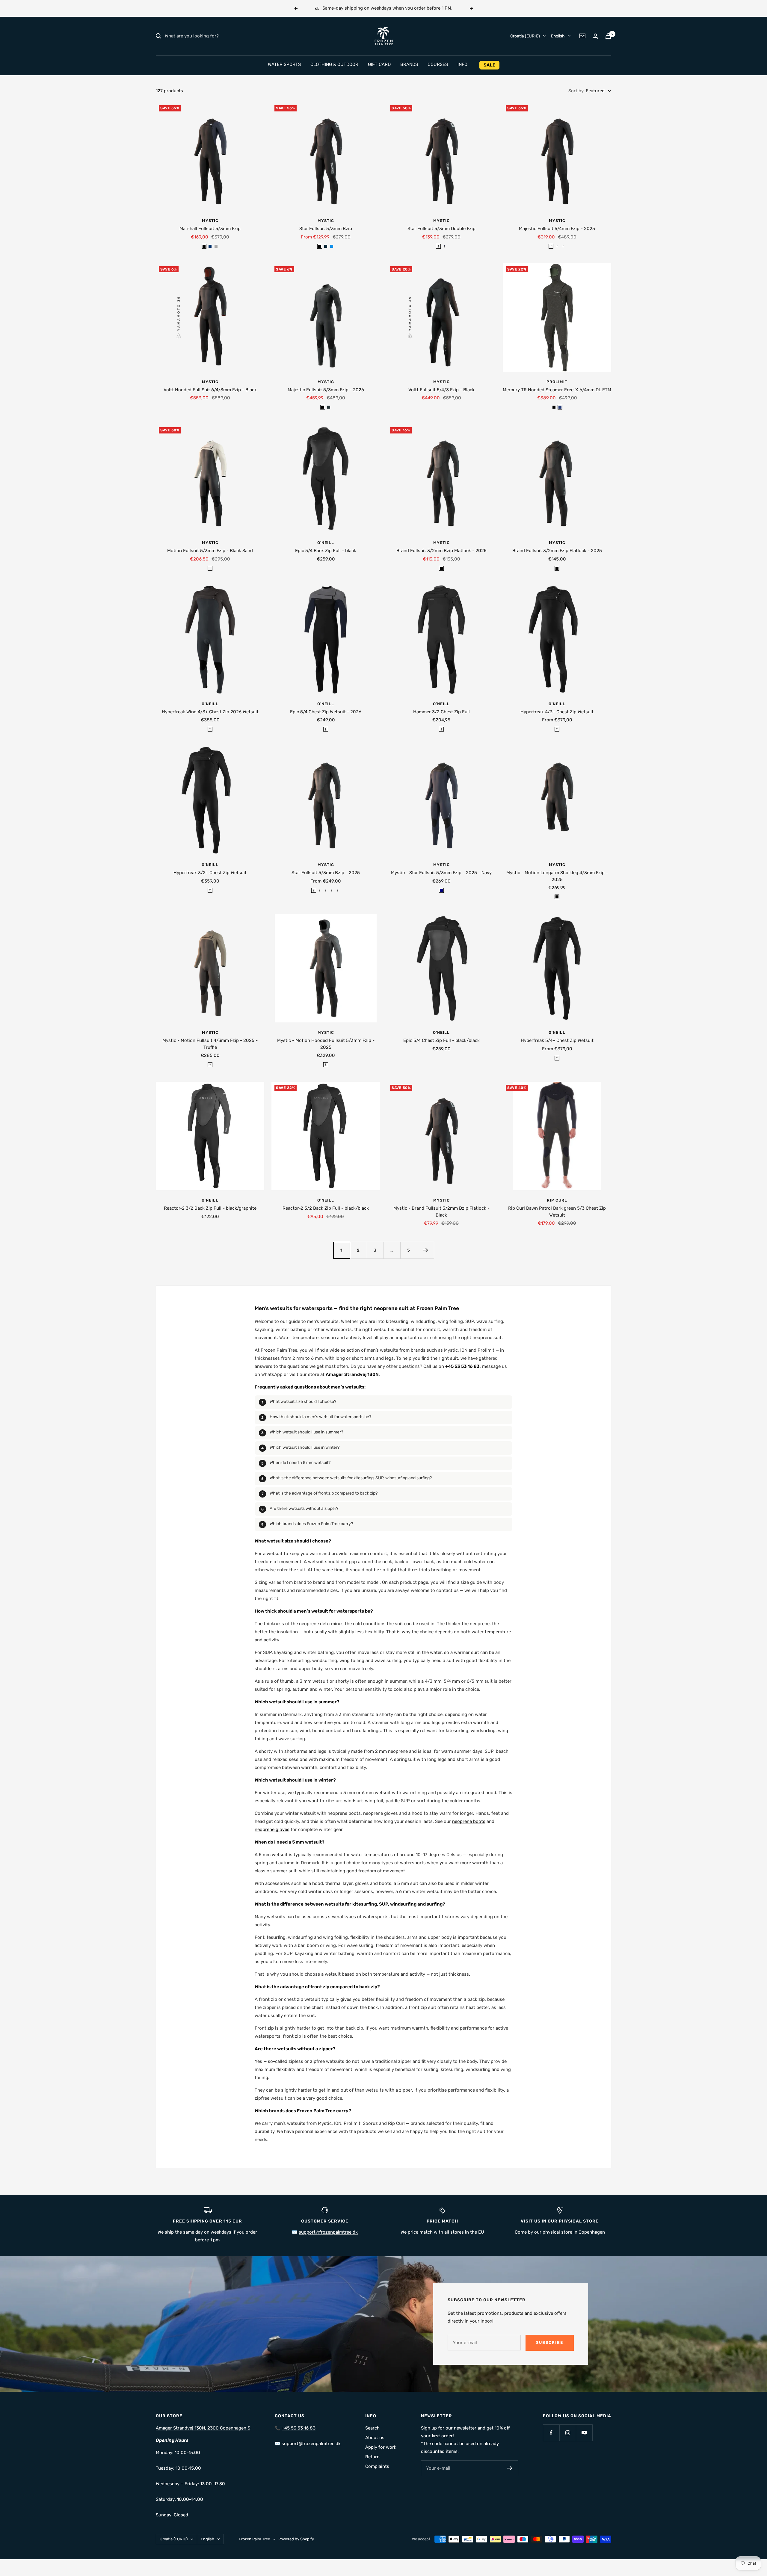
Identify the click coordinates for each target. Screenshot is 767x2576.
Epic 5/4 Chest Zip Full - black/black (441, 1040)
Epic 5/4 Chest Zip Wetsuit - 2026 (326, 712)
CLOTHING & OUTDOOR (334, 64)
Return (372, 2457)
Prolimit (557, 382)
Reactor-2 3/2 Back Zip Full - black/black (326, 1208)
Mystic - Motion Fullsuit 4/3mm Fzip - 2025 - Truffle (210, 1044)
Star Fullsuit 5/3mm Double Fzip (441, 229)
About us (375, 2438)
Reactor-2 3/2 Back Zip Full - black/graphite (210, 1208)
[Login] (595, 36)
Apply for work (381, 2447)
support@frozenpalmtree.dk (311, 2444)
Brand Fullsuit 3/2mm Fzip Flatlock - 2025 (557, 551)
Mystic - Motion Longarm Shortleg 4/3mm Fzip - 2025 (557, 876)
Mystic (210, 221)
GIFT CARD (379, 64)
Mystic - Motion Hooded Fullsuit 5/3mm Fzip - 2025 (326, 1044)
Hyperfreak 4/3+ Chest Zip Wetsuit (557, 712)
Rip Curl (557, 1200)
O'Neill (326, 543)
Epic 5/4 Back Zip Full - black (326, 551)
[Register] (510, 2468)
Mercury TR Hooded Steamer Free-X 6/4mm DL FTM (557, 390)
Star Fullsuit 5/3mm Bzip (326, 229)
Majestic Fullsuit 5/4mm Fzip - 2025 (557, 229)
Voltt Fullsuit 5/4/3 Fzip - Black (441, 390)
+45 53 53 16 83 (299, 2428)
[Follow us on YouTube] (584, 2433)
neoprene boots (469, 1821)
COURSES (438, 64)
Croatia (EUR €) (525, 36)
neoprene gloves (272, 1829)
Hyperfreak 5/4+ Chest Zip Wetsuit (557, 1040)
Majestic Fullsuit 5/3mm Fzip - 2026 (326, 390)
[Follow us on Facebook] (551, 2433)
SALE (489, 65)
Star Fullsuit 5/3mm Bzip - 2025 (326, 873)
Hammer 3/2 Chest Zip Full (441, 712)
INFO (462, 64)
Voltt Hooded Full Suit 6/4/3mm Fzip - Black (210, 390)
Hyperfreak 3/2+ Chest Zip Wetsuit (210, 873)
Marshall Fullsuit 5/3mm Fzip (210, 229)
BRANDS (409, 64)
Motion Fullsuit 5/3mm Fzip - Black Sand (210, 551)
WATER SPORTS (284, 64)
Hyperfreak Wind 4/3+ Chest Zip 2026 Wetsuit (210, 712)
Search (372, 2428)
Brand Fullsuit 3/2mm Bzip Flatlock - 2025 (441, 551)
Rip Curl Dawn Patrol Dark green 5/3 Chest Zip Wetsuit (557, 1212)
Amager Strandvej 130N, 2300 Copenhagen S (203, 2428)
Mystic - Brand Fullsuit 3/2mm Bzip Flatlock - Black (441, 1212)
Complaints (377, 2466)
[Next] (425, 1250)
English (558, 36)
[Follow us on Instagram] (568, 2433)
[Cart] (608, 36)
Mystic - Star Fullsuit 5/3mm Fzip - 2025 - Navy (441, 873)
